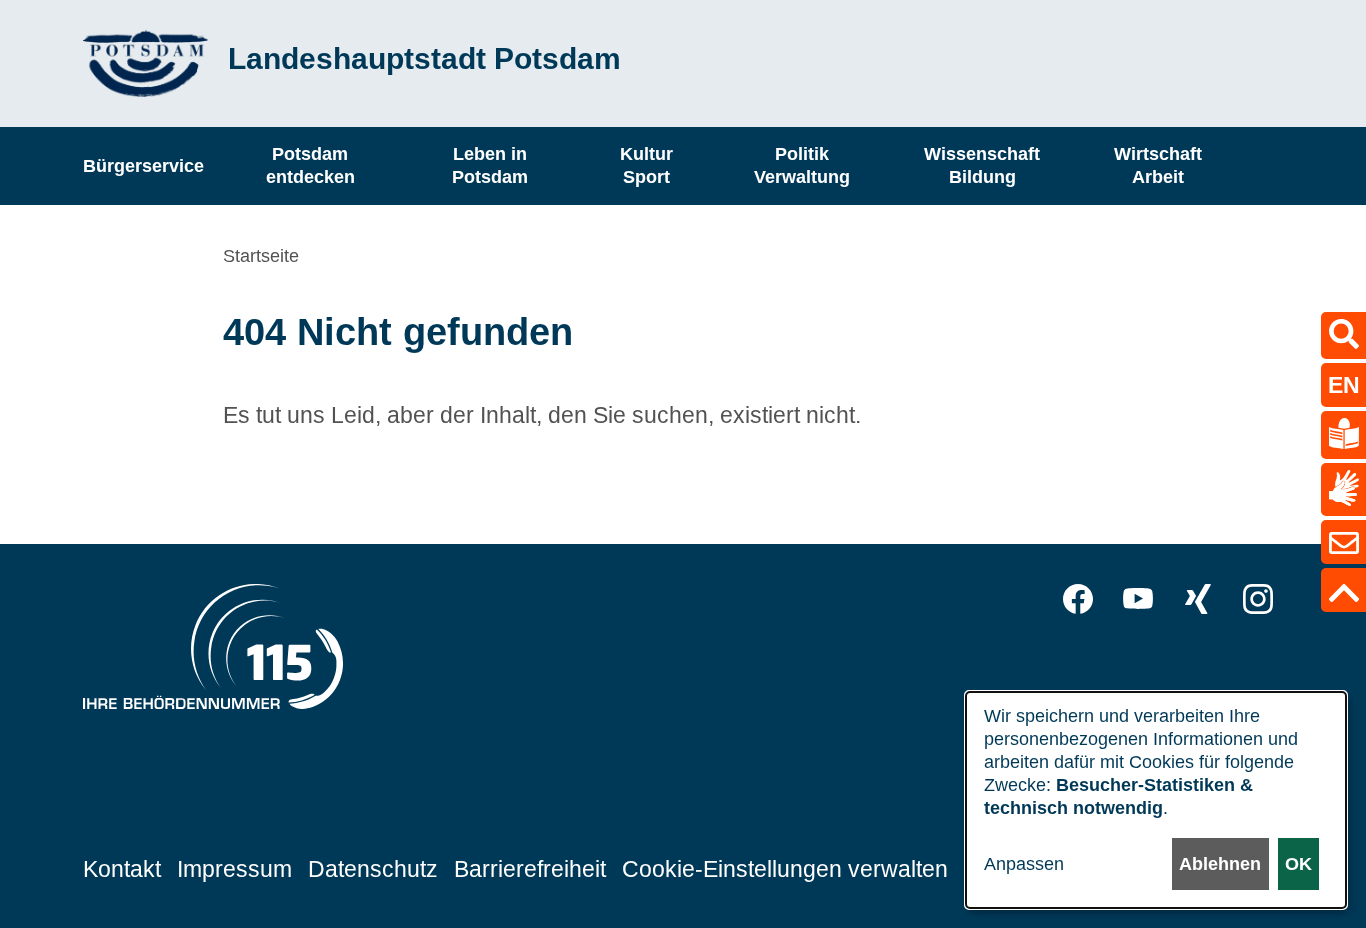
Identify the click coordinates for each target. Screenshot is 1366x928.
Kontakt (122, 869)
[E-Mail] (1343, 542)
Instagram (1258, 599)
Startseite (261, 256)
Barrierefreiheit (530, 869)
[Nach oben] (1343, 590)
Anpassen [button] (1024, 864)
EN (1344, 385)
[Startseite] (145, 63)
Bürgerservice (143, 165)
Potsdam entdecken (310, 165)
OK (1298, 864)
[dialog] (1156, 800)
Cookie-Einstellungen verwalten (785, 869)
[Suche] (1343, 335)
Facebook (1078, 599)
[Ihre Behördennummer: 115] (213, 652)
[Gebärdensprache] (1343, 489)
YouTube (1138, 599)
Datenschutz (373, 869)
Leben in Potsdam (490, 165)
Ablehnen (1220, 864)
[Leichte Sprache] (1343, 435)
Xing (1198, 599)
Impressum (234, 869)
